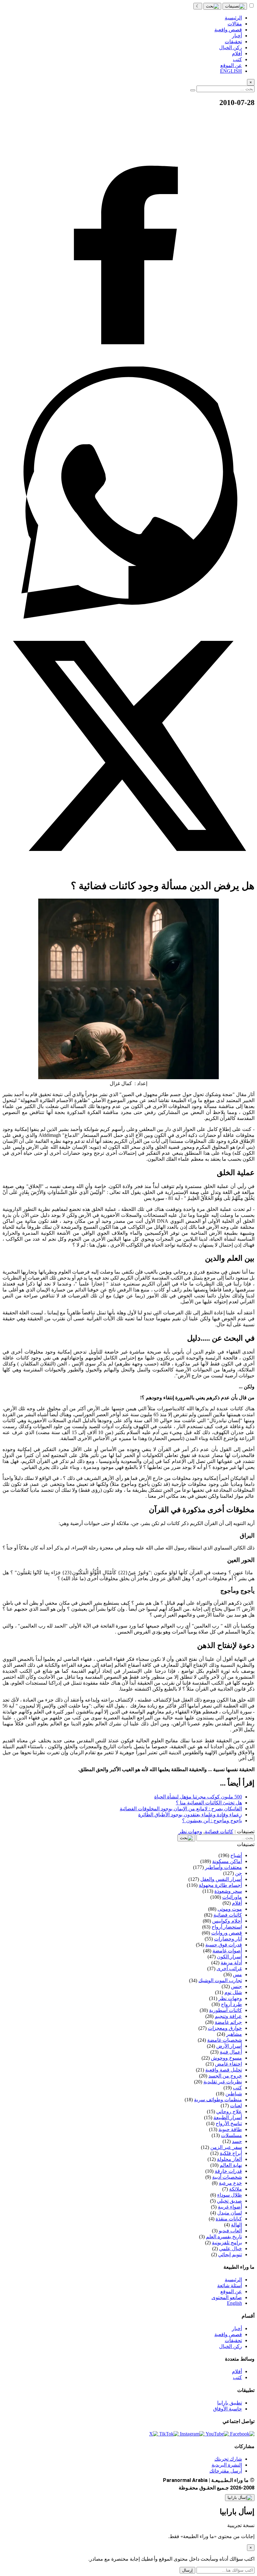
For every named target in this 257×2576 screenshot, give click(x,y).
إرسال (187, 2570)
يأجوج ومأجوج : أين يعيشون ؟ (212, 1821)
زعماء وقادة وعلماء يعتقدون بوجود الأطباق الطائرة (190, 1815)
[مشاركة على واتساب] (128, 617)
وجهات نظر (190, 1832)
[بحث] (212, 6)
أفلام (237, 2371)
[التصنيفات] (235, 6)
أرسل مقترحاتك (226, 2471)
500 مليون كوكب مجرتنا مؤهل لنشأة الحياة (198, 1797)
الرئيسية (233, 2280)
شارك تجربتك (228, 2459)
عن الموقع (231, 2291)
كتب (237, 2377)
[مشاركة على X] (128, 870)
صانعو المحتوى (227, 2297)
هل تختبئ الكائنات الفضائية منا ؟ (209, 1803)
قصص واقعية (228, 2334)
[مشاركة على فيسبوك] (128, 364)
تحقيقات (233, 2340)
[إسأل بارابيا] (240, 2498)
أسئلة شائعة (230, 2286)
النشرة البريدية (227, 2465)
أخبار (237, 2328)
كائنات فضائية (219, 1832)
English (234, 2303)
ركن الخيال (231, 2346)
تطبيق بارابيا (230, 2403)
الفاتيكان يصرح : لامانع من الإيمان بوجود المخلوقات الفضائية (181, 1809)
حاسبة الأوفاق (228, 2409)
